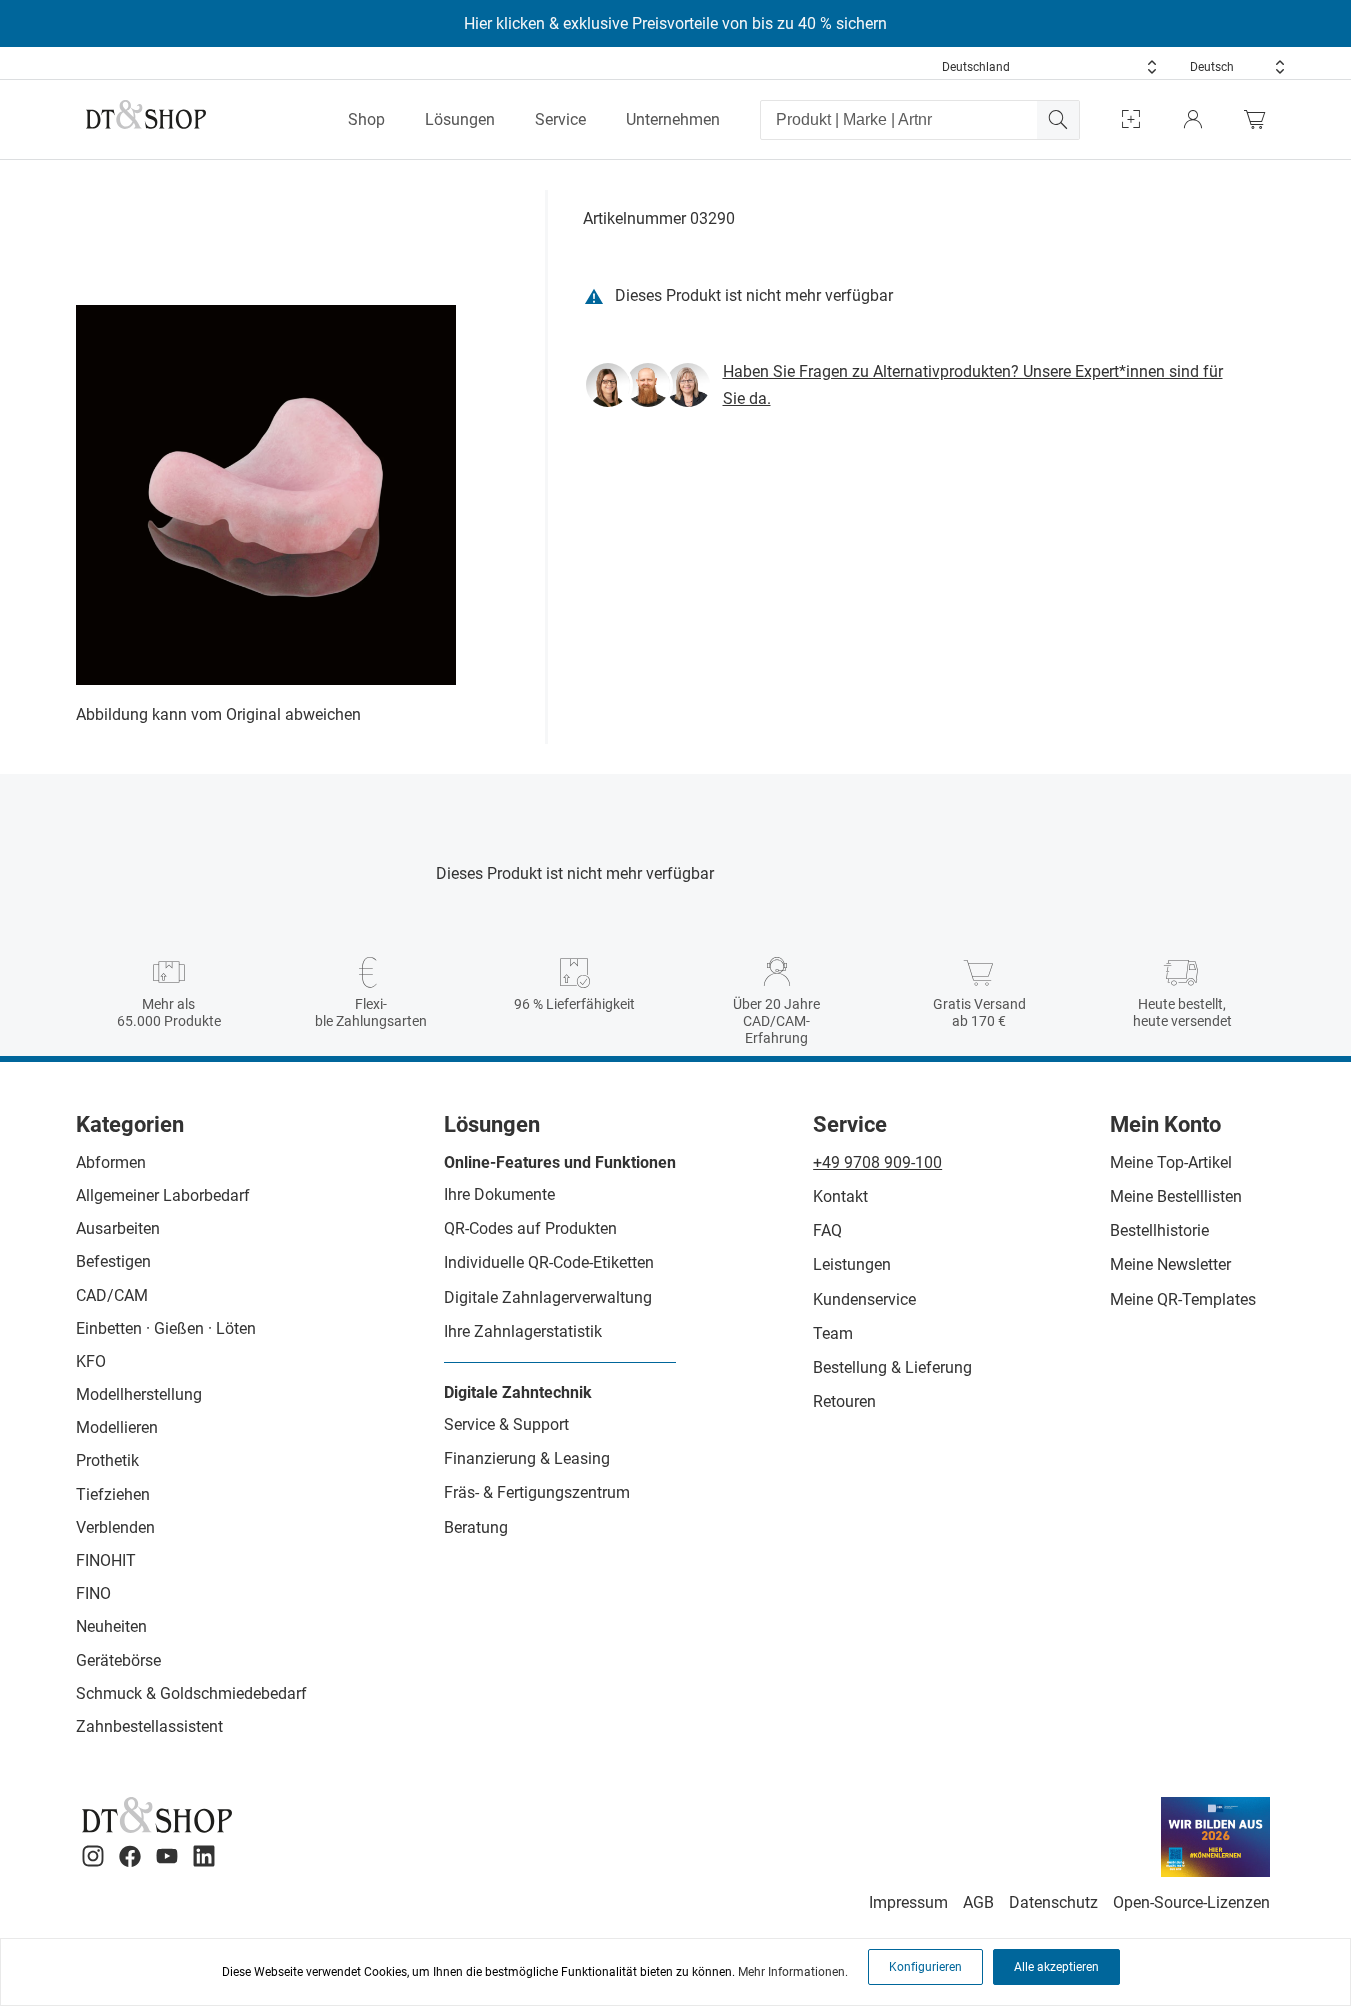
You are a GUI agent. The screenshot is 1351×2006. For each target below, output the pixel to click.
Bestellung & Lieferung (892, 1367)
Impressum (908, 1902)
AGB (978, 1902)
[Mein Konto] (1193, 119)
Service (560, 119)
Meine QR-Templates (1183, 1299)
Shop (366, 119)
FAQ (827, 1230)
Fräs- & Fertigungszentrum (537, 1492)
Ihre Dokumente (499, 1194)
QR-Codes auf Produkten (530, 1228)
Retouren (844, 1401)
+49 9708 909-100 (877, 1162)
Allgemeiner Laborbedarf (163, 1195)
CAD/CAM (112, 1295)
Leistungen (852, 1264)
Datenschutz (1053, 1902)
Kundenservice (864, 1299)
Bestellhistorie (1159, 1230)
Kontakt (840, 1196)
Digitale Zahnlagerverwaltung (548, 1297)
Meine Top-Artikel (1171, 1162)
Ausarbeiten (118, 1228)
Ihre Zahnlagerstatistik (523, 1331)
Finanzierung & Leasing (527, 1458)
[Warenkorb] (1260, 119)
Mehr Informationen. (793, 1972)
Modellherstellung (139, 1394)
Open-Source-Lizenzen (1191, 1902)
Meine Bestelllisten (1176, 1196)
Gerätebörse (118, 1660)
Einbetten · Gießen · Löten (166, 1328)
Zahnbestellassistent (149, 1726)
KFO (91, 1361)
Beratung (476, 1527)
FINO (93, 1593)
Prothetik (107, 1460)
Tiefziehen (113, 1494)
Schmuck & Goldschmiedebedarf (191, 1693)
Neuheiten (111, 1626)
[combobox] (1050, 67)
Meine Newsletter (1170, 1264)
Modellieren (117, 1427)
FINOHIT (106, 1560)
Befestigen (113, 1261)
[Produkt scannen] (1131, 119)
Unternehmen (673, 119)
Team (833, 1333)
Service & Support (506, 1424)
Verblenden (115, 1527)
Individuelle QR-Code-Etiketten (549, 1262)
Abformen (111, 1162)
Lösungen (460, 119)
